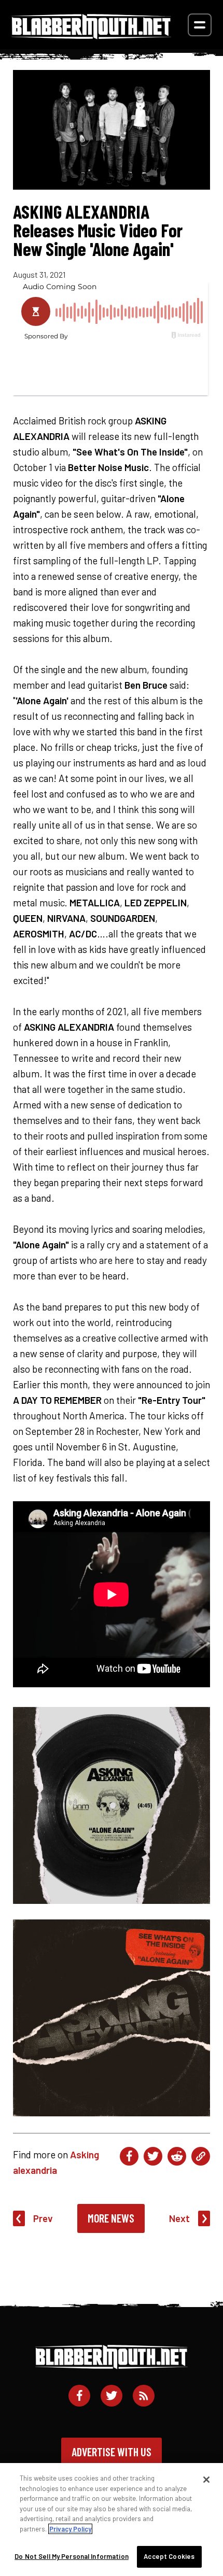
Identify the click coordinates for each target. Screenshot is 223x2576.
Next (179, 2218)
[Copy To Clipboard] (201, 2156)
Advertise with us (112, 2452)
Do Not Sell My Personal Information (72, 2556)
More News (111, 2218)
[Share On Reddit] (177, 2156)
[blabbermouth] (91, 35)
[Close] (206, 2480)
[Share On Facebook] (129, 2156)
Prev (43, 2218)
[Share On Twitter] (153, 2156)
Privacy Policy (70, 2529)
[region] (112, 2520)
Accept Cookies (169, 2556)
